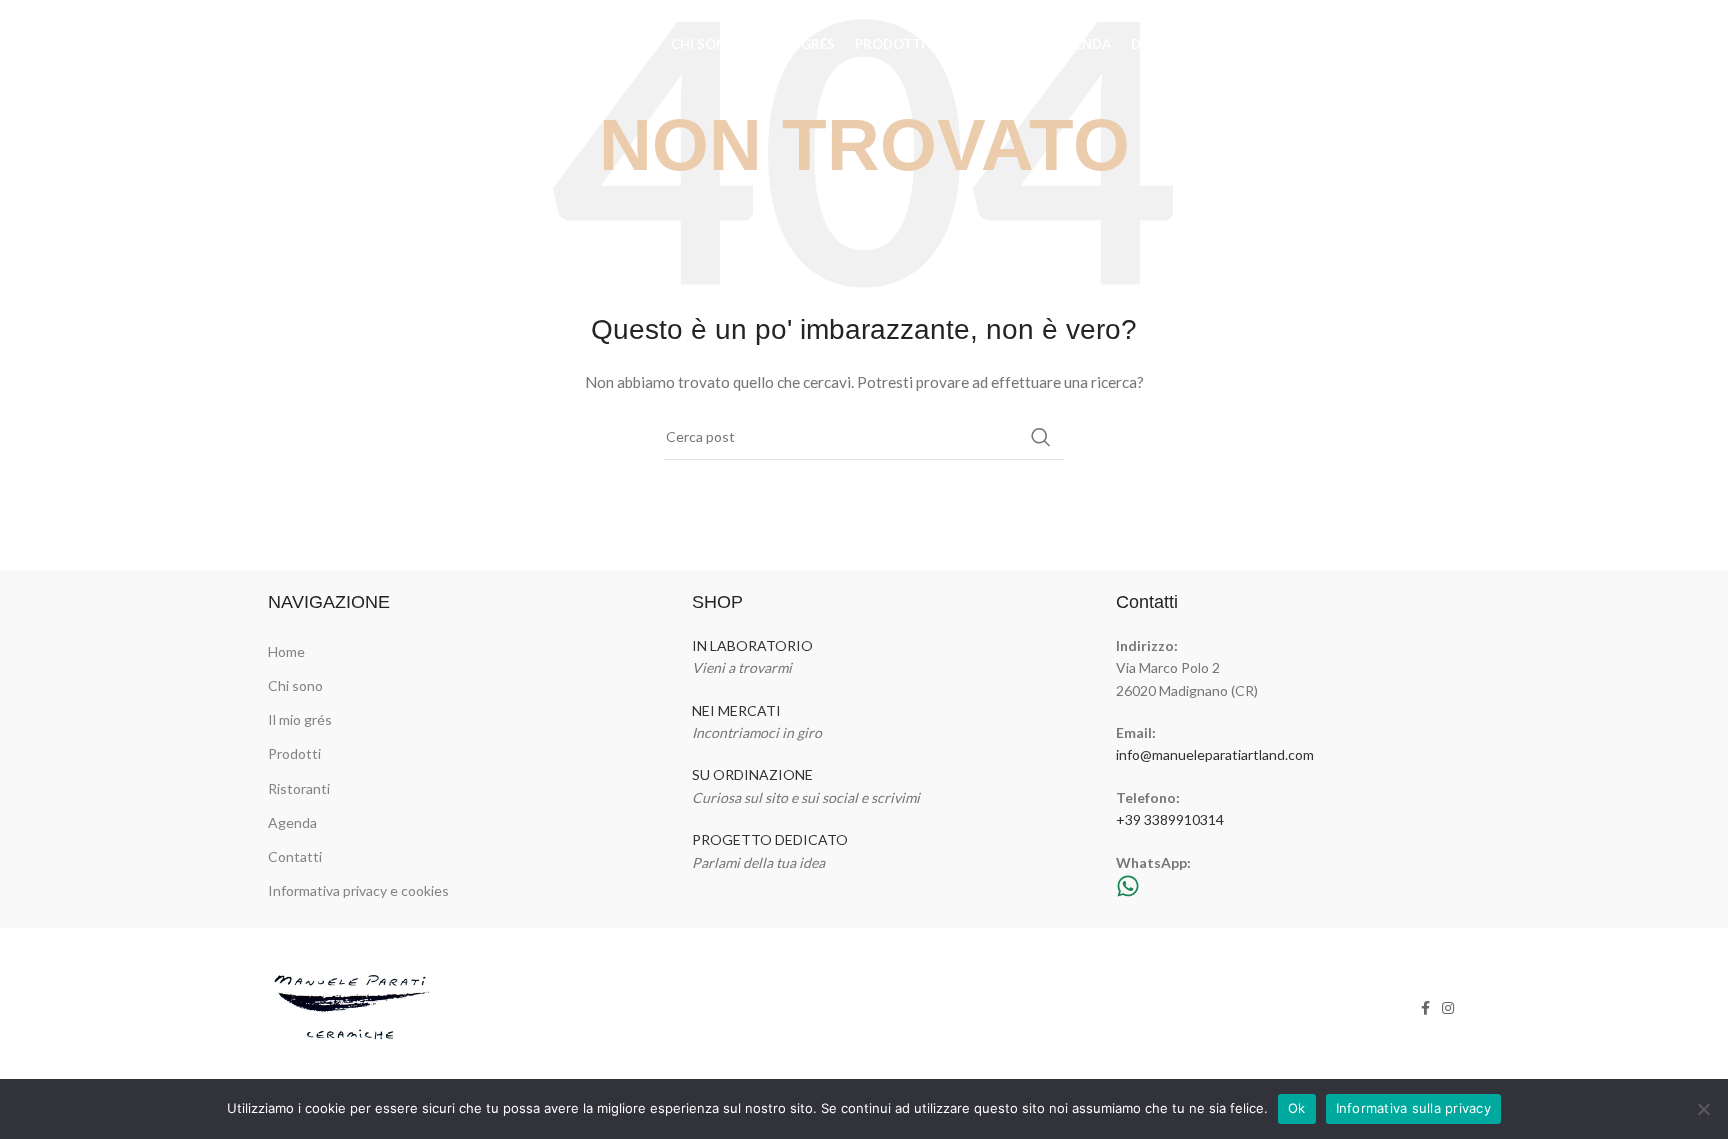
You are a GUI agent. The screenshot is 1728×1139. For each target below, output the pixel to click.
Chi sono (295, 685)
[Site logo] (368, 43)
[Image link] (354, 1006)
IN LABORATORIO (752, 645)
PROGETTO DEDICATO (770, 839)
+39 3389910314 (1170, 819)
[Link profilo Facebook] (1420, 45)
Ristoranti (299, 788)
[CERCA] (1041, 437)
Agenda (292, 822)
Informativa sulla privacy (1413, 1108)
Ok (1297, 1108)
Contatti (295, 856)
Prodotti (294, 753)
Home (286, 651)
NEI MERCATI (736, 710)
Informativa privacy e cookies (358, 890)
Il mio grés (300, 719)
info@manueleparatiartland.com (1215, 754)
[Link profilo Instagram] (1446, 45)
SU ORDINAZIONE (752, 774)
